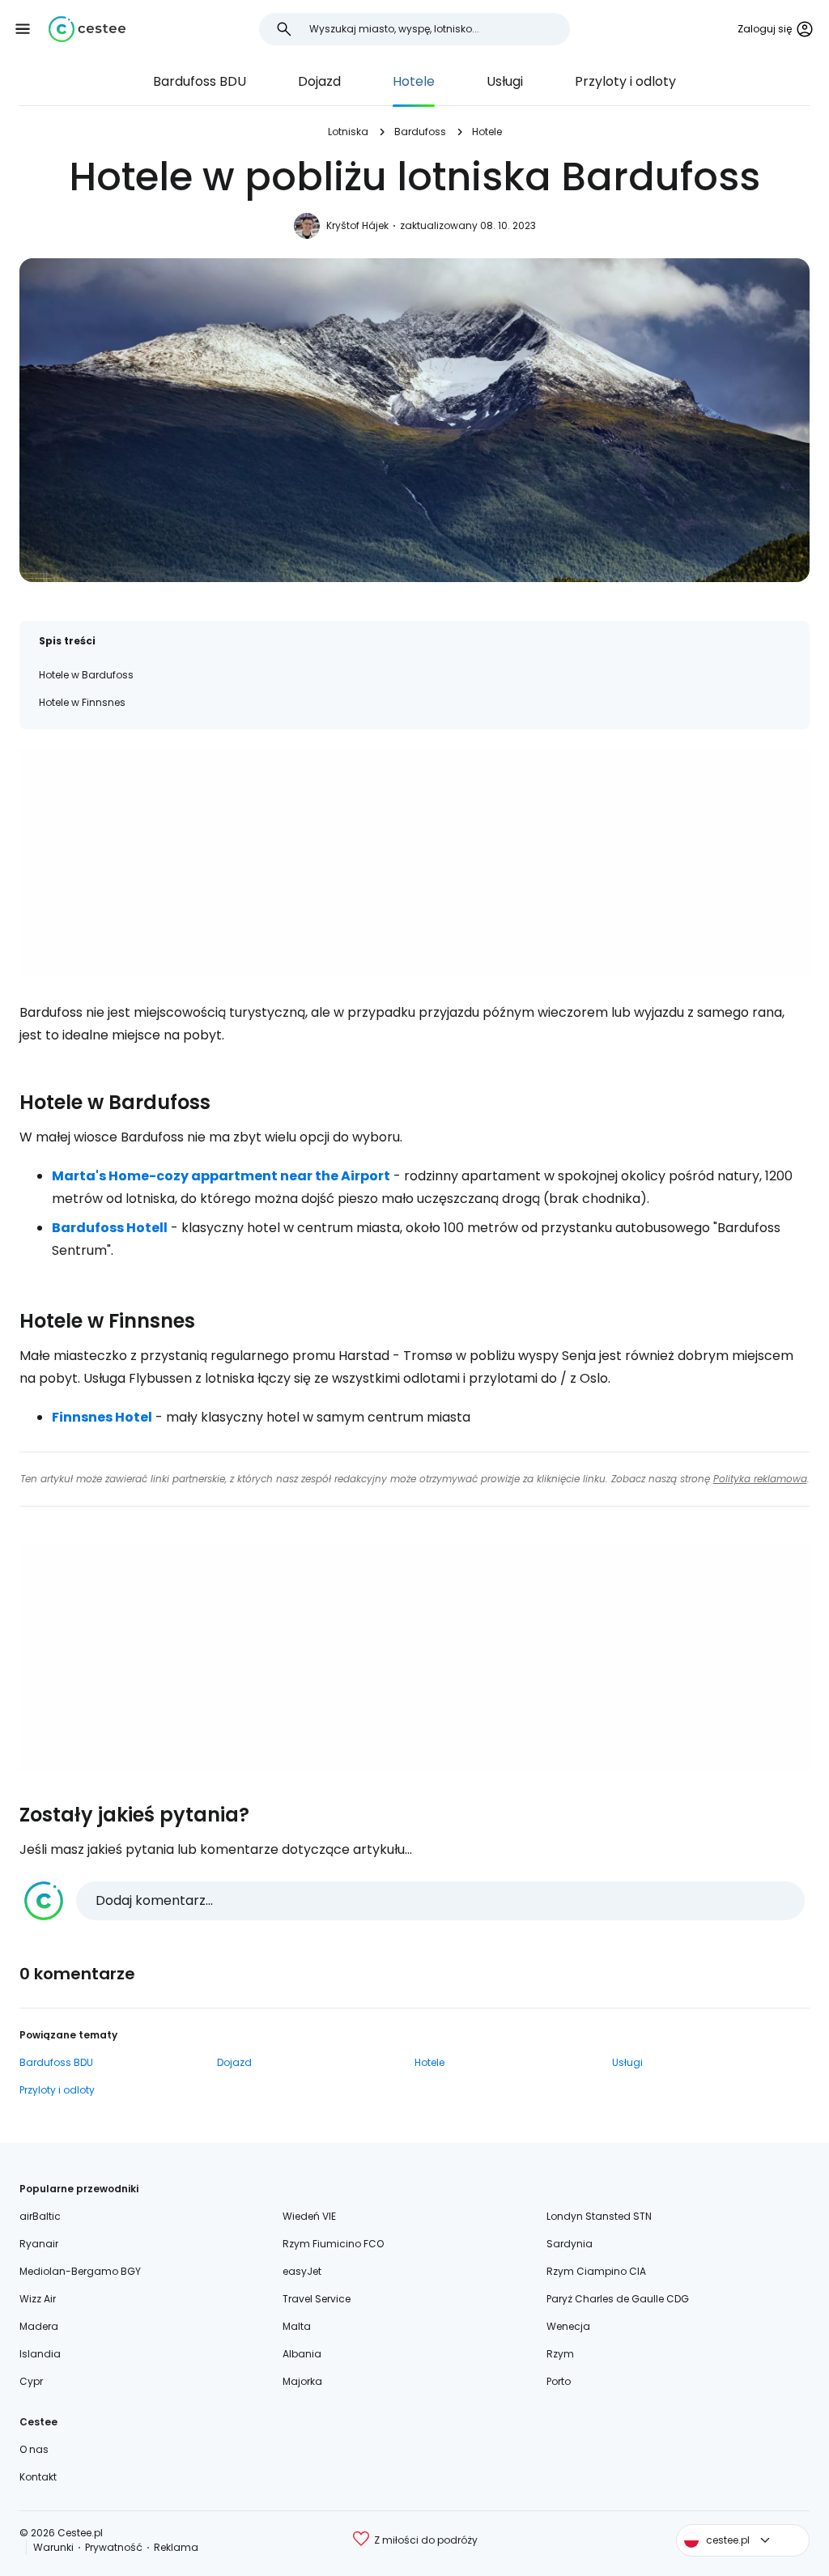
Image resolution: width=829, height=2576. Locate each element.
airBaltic (40, 2216)
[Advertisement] (414, 862)
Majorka (302, 2381)
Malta (297, 2326)
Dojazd (319, 81)
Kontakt (38, 2477)
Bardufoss (420, 132)
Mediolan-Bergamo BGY (80, 2271)
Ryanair (39, 2244)
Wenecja (568, 2326)
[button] (23, 29)
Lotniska (348, 132)
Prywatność (114, 2547)
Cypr (31, 2381)
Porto (559, 2381)
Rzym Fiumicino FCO (333, 2244)
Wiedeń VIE (309, 2216)
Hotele (414, 81)
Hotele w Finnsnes (82, 702)
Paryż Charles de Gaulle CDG (618, 2299)
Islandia (40, 2354)
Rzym (560, 2354)
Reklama (176, 2547)
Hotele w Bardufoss (86, 675)
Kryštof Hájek (357, 225)
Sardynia (570, 2244)
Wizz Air (38, 2299)
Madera (39, 2326)
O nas (34, 2449)
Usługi (505, 81)
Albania (302, 2354)
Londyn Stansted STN (599, 2216)
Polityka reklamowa (760, 1479)
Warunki (53, 2547)
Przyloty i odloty (625, 81)
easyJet (302, 2271)
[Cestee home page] (87, 29)
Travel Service (317, 2299)
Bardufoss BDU (200, 81)
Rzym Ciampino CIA (596, 2271)
